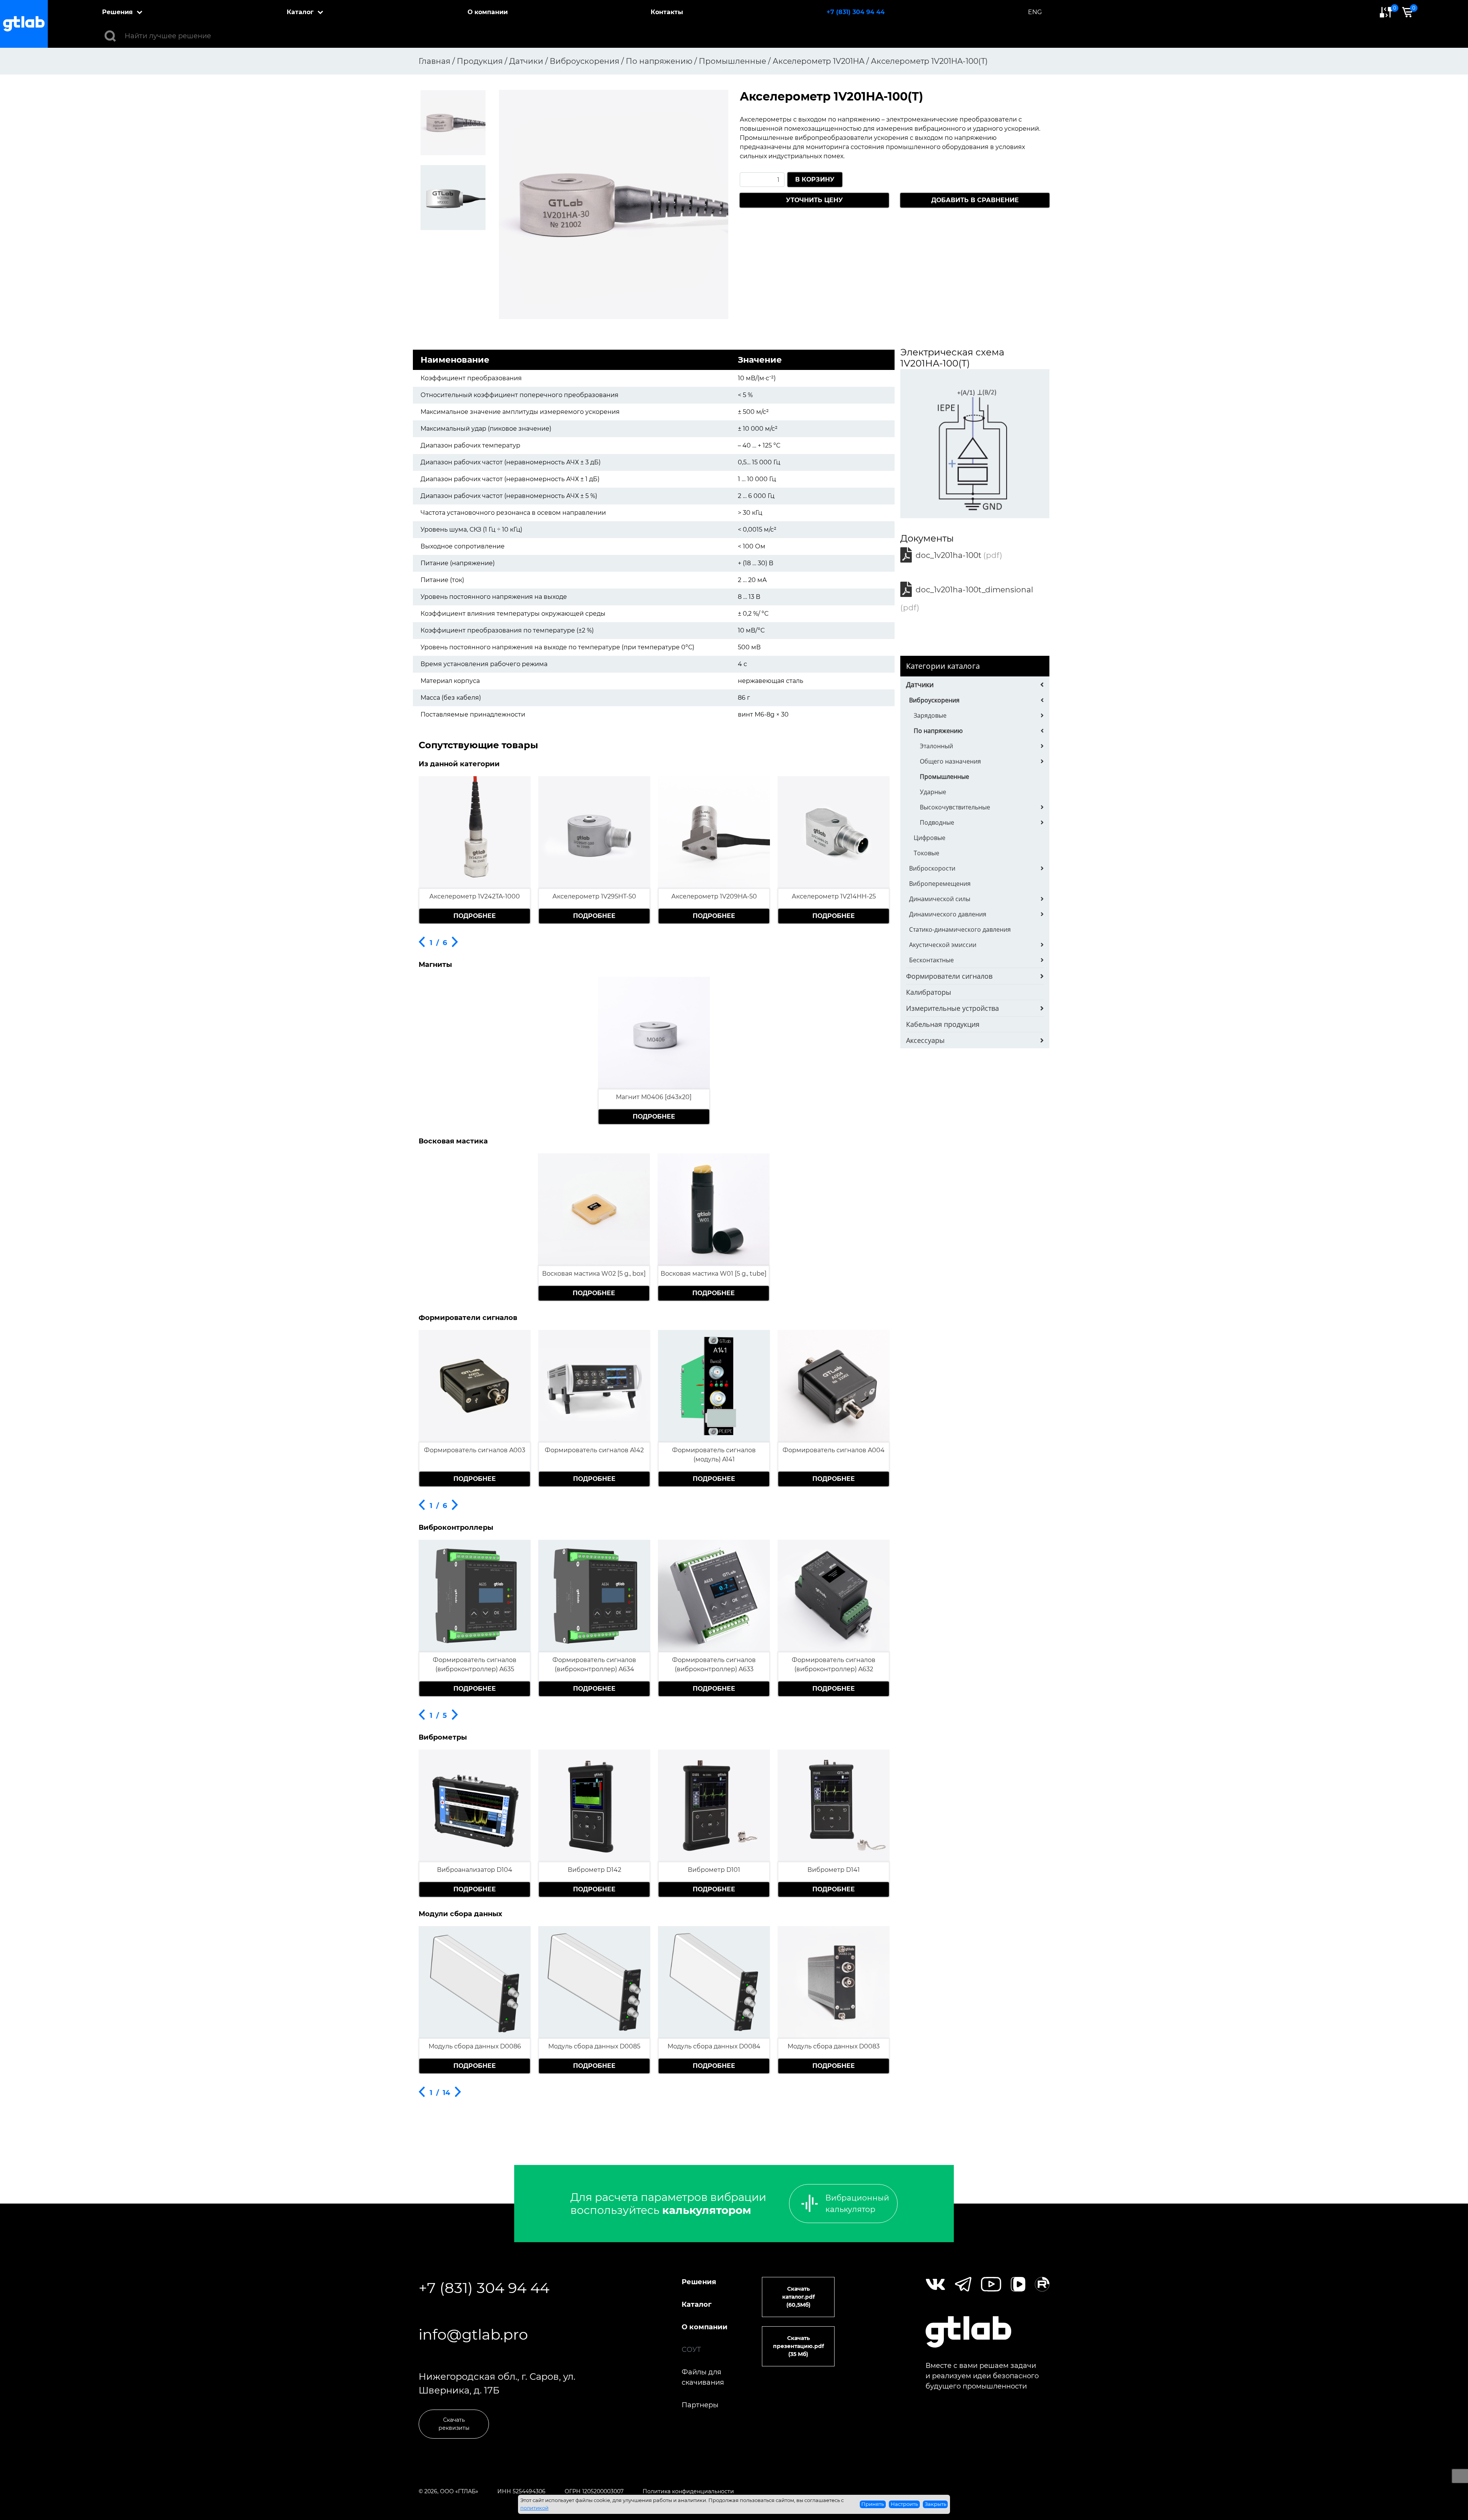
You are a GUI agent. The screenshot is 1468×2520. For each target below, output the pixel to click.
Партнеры (700, 2405)
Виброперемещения (940, 884)
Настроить (904, 2504)
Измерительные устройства (952, 1008)
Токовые (926, 853)
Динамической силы (940, 899)
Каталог (300, 12)
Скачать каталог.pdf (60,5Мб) (798, 2297)
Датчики (920, 684)
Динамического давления (948, 914)
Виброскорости (932, 868)
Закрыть (935, 2504)
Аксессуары (925, 1040)
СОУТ (691, 2350)
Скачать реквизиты (454, 2424)
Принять (873, 2504)
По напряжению (938, 731)
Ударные (933, 792)
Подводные (937, 822)
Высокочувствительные (955, 807)
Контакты (667, 12)
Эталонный (936, 746)
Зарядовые (930, 715)
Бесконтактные (931, 960)
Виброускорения (934, 700)
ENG (1035, 12)
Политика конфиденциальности (688, 2491)
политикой (534, 2508)
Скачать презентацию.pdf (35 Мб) (798, 2346)
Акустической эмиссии (943, 945)
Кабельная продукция (943, 1024)
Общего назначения (950, 761)
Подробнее (475, 916)
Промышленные (944, 777)
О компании (488, 12)
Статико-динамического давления (960, 929)
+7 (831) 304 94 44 (856, 12)
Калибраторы (929, 992)
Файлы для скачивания (703, 2377)
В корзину (815, 179)
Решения (117, 12)
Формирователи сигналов (949, 976)
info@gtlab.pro (473, 2334)
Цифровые (930, 838)
